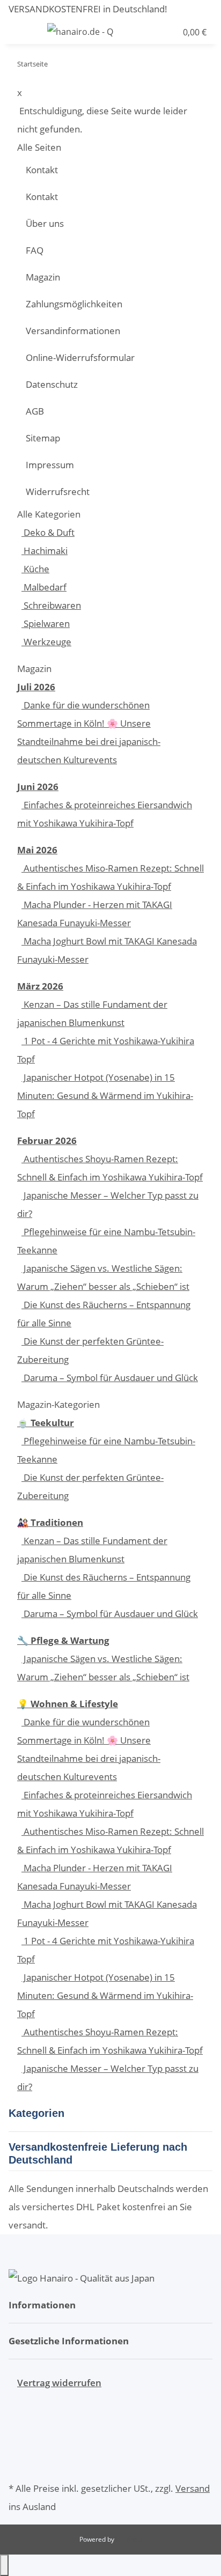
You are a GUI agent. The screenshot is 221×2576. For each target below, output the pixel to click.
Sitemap (43, 438)
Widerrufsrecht (58, 492)
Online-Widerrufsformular (80, 357)
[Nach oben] (4, 2565)
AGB (35, 411)
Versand (193, 2488)
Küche (35, 569)
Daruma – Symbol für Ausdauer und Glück (110, 1378)
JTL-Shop (129, 2539)
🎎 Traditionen (50, 1522)
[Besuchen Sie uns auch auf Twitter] (17, 2426)
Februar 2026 (47, 1141)
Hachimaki (45, 551)
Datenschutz (52, 384)
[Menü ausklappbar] (22, 31)
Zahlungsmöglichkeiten (74, 304)
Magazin (43, 277)
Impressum (50, 465)
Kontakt (42, 170)
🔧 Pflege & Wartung (63, 1640)
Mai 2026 (37, 850)
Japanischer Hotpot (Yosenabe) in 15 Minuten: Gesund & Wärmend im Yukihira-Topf (105, 1095)
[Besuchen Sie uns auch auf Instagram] (17, 2463)
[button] (148, 31)
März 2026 (40, 986)
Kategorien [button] (38, 2113)
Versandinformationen (73, 331)
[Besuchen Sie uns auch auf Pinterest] (17, 2445)
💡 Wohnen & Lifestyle (68, 1704)
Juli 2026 (36, 687)
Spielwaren (46, 623)
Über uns (45, 223)
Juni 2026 (38, 787)
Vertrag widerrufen (59, 2383)
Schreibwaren (51, 605)
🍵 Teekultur (46, 1423)
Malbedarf (44, 587)
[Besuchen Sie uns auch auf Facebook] (17, 2408)
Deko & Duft (48, 532)
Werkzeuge (46, 642)
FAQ (35, 250)
